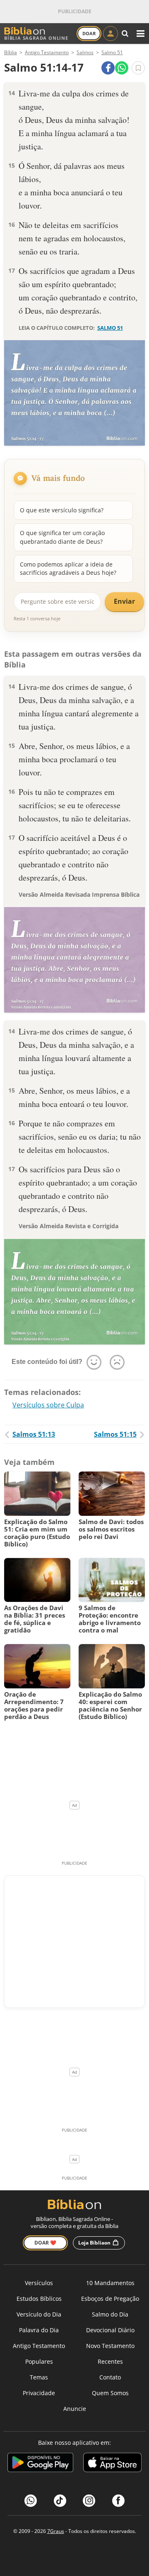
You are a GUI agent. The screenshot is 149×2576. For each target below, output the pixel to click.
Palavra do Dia (39, 2330)
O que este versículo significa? (62, 510)
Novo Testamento (110, 2346)
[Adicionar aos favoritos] (138, 68)
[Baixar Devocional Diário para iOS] (112, 2464)
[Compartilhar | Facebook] (108, 68)
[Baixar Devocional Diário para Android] (40, 2464)
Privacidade (39, 2393)
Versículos (39, 2283)
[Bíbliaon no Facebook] (118, 2501)
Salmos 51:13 (34, 1434)
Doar (89, 33)
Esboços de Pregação (110, 2299)
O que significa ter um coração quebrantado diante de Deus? (62, 537)
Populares (39, 2361)
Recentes (110, 2361)
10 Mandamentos (110, 2283)
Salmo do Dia (110, 2314)
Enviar (124, 601)
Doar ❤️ (45, 2243)
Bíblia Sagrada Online (36, 38)
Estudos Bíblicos (39, 2299)
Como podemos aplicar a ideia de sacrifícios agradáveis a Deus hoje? (68, 568)
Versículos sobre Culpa (48, 1405)
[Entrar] (111, 34)
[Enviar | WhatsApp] (122, 68)
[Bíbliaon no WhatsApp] (31, 2501)
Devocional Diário (110, 2330)
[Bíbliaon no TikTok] (60, 2501)
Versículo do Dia (39, 2314)
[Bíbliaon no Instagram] (89, 2501)
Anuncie (75, 2409)
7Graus (56, 2531)
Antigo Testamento (39, 2346)
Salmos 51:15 (115, 1434)
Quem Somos (110, 2393)
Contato (110, 2377)
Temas (39, 2377)
